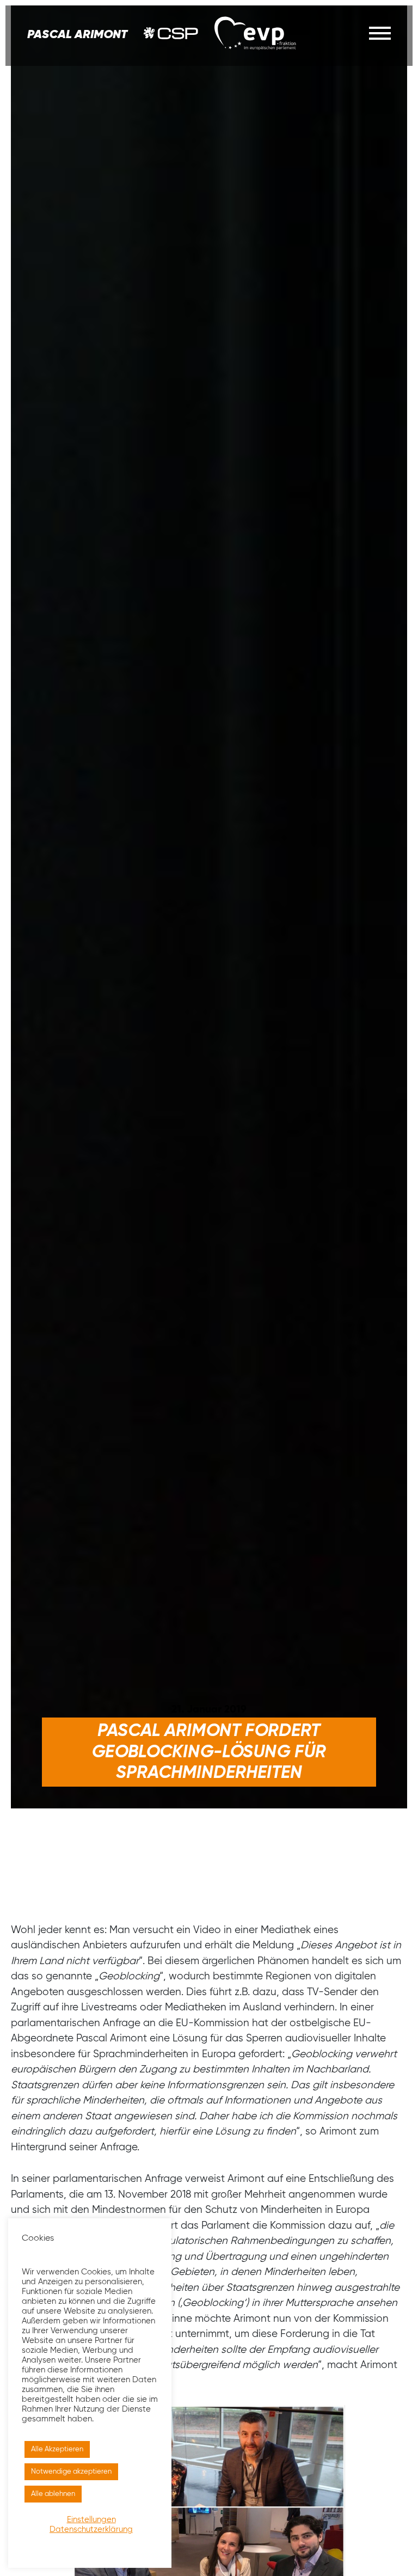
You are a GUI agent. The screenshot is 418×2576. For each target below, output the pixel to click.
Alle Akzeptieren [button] (57, 2449)
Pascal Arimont (77, 35)
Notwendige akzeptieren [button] (71, 2472)
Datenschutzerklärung (91, 2530)
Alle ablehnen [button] (53, 2494)
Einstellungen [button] (91, 2520)
